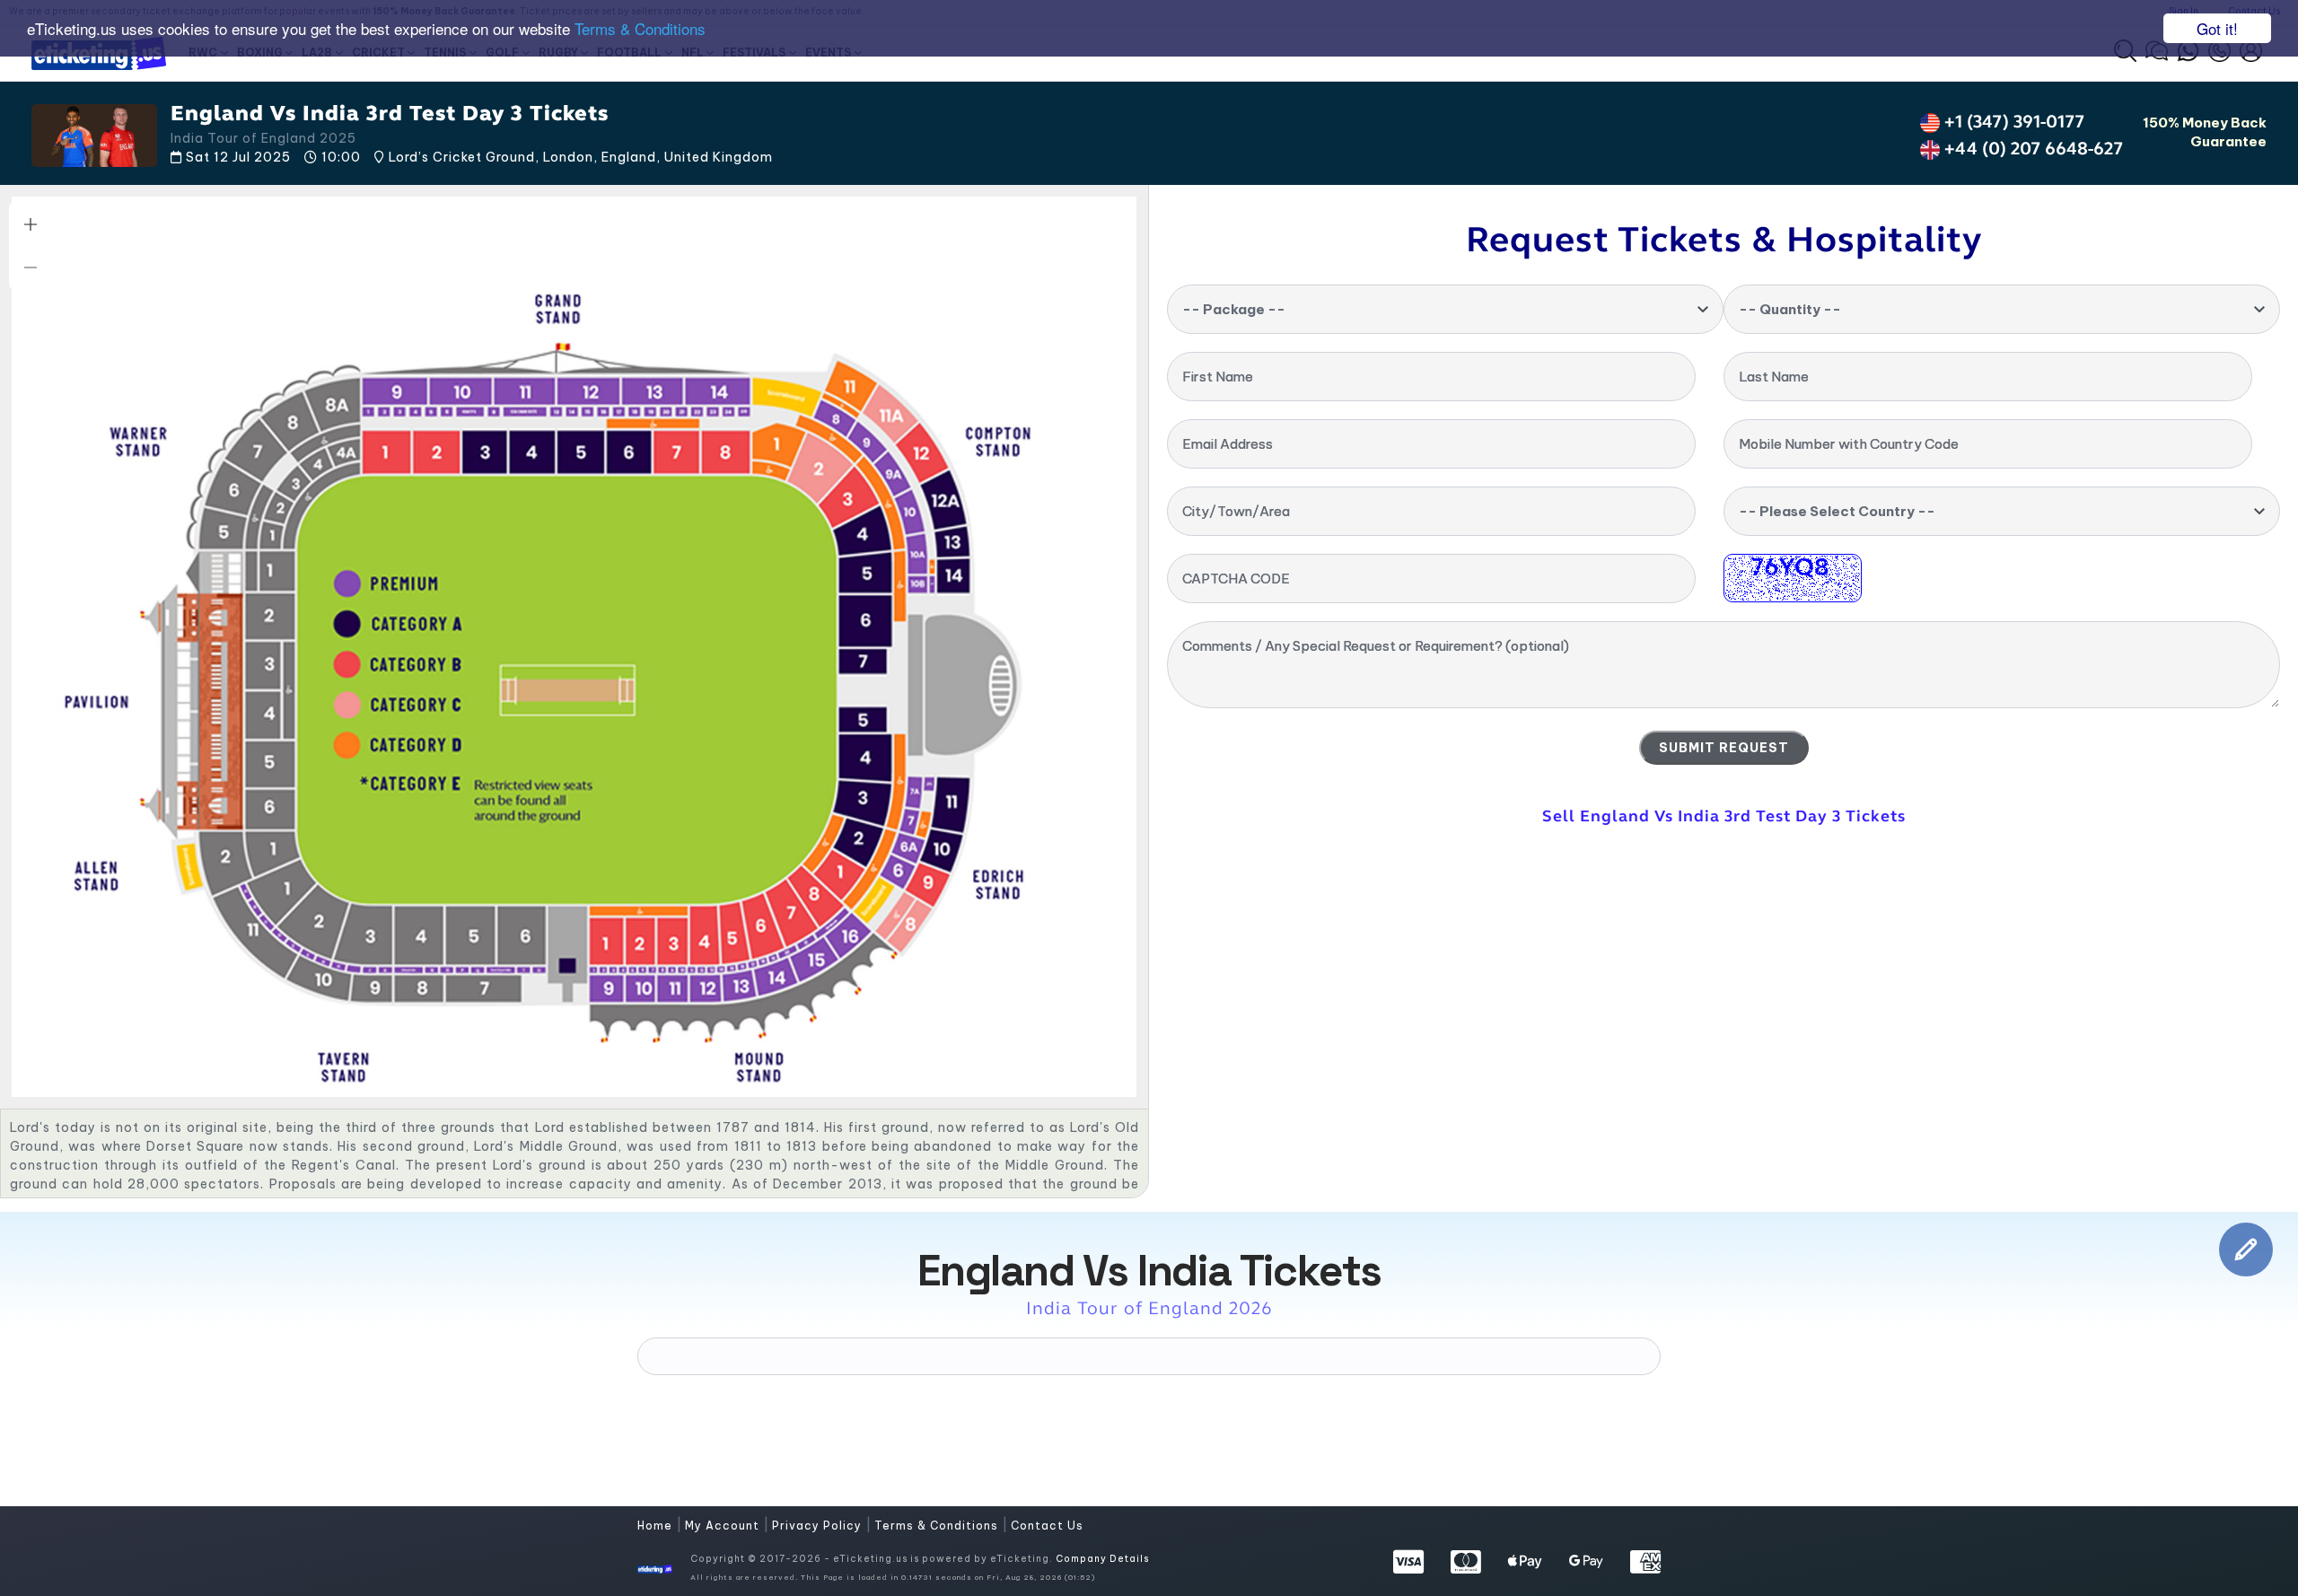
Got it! (2217, 28)
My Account (724, 1526)
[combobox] (1445, 309)
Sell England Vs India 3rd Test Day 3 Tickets (1724, 816)
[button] (31, 224)
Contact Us (1047, 1526)
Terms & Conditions (640, 29)
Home (657, 1526)
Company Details (1102, 1559)
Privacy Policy (819, 1526)
